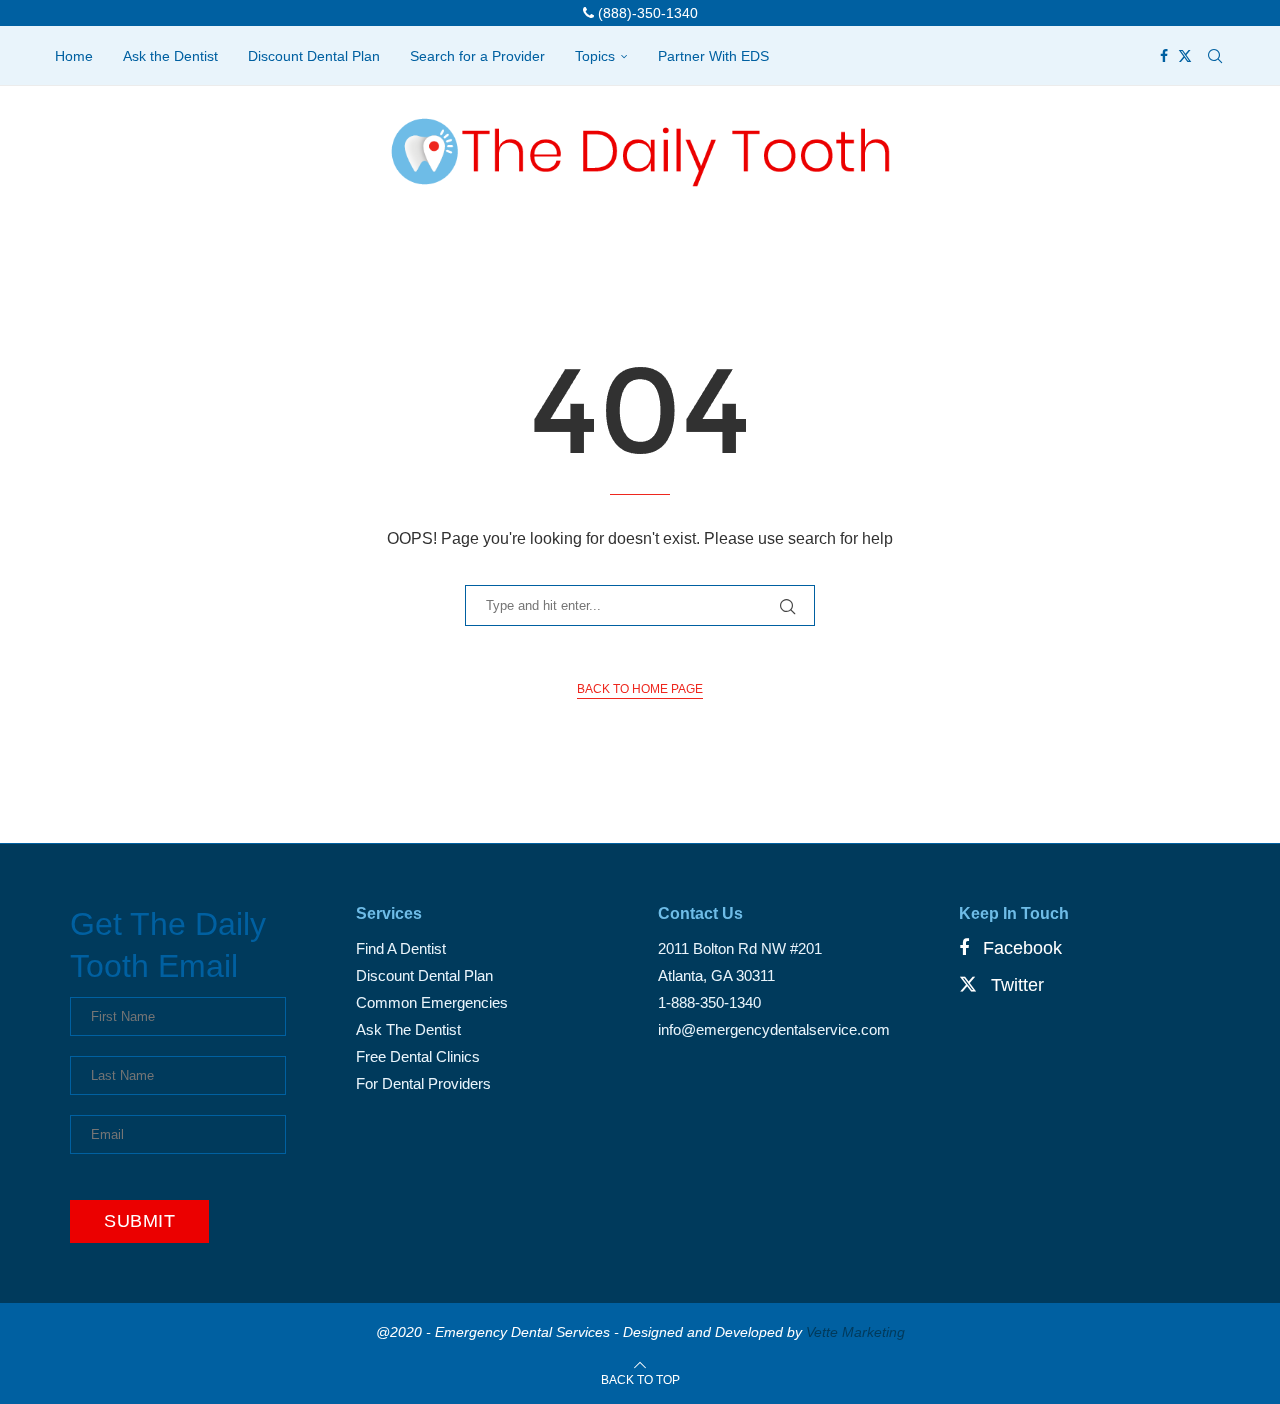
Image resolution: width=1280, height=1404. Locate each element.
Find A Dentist (401, 948)
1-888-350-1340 (709, 1002)
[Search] (1215, 56)
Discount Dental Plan (314, 56)
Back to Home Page (640, 689)
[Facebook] (1164, 56)
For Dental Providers (423, 1083)
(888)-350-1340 (646, 13)
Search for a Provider (477, 56)
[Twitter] (1185, 56)
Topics (595, 56)
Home (74, 56)
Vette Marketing (855, 1332)
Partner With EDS (713, 56)
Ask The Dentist (408, 1029)
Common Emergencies (432, 1002)
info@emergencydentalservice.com (774, 1029)
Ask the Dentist (170, 56)
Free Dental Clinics (418, 1056)
